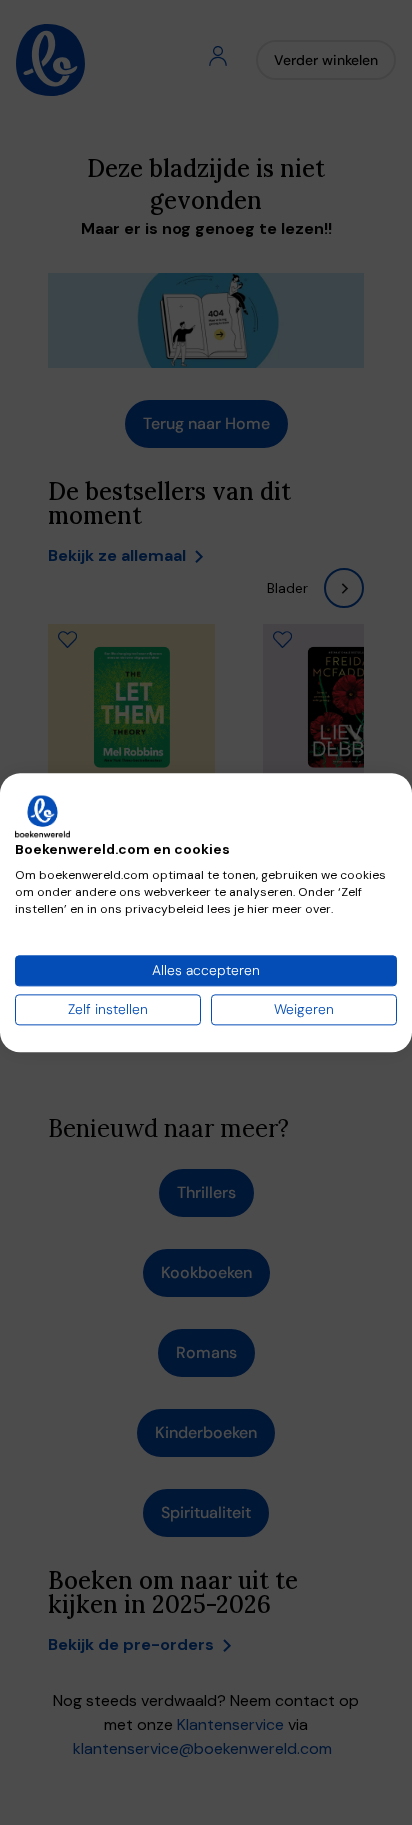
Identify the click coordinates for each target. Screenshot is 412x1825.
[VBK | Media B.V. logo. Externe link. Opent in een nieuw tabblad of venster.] (42, 816)
